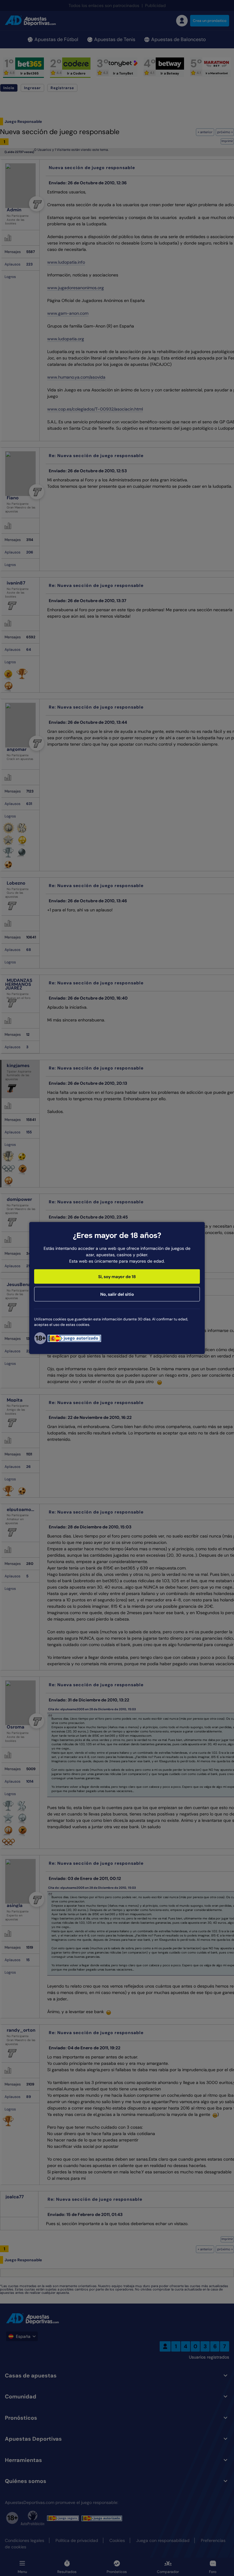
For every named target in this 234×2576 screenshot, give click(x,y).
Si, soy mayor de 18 (117, 1277)
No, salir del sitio (117, 1294)
